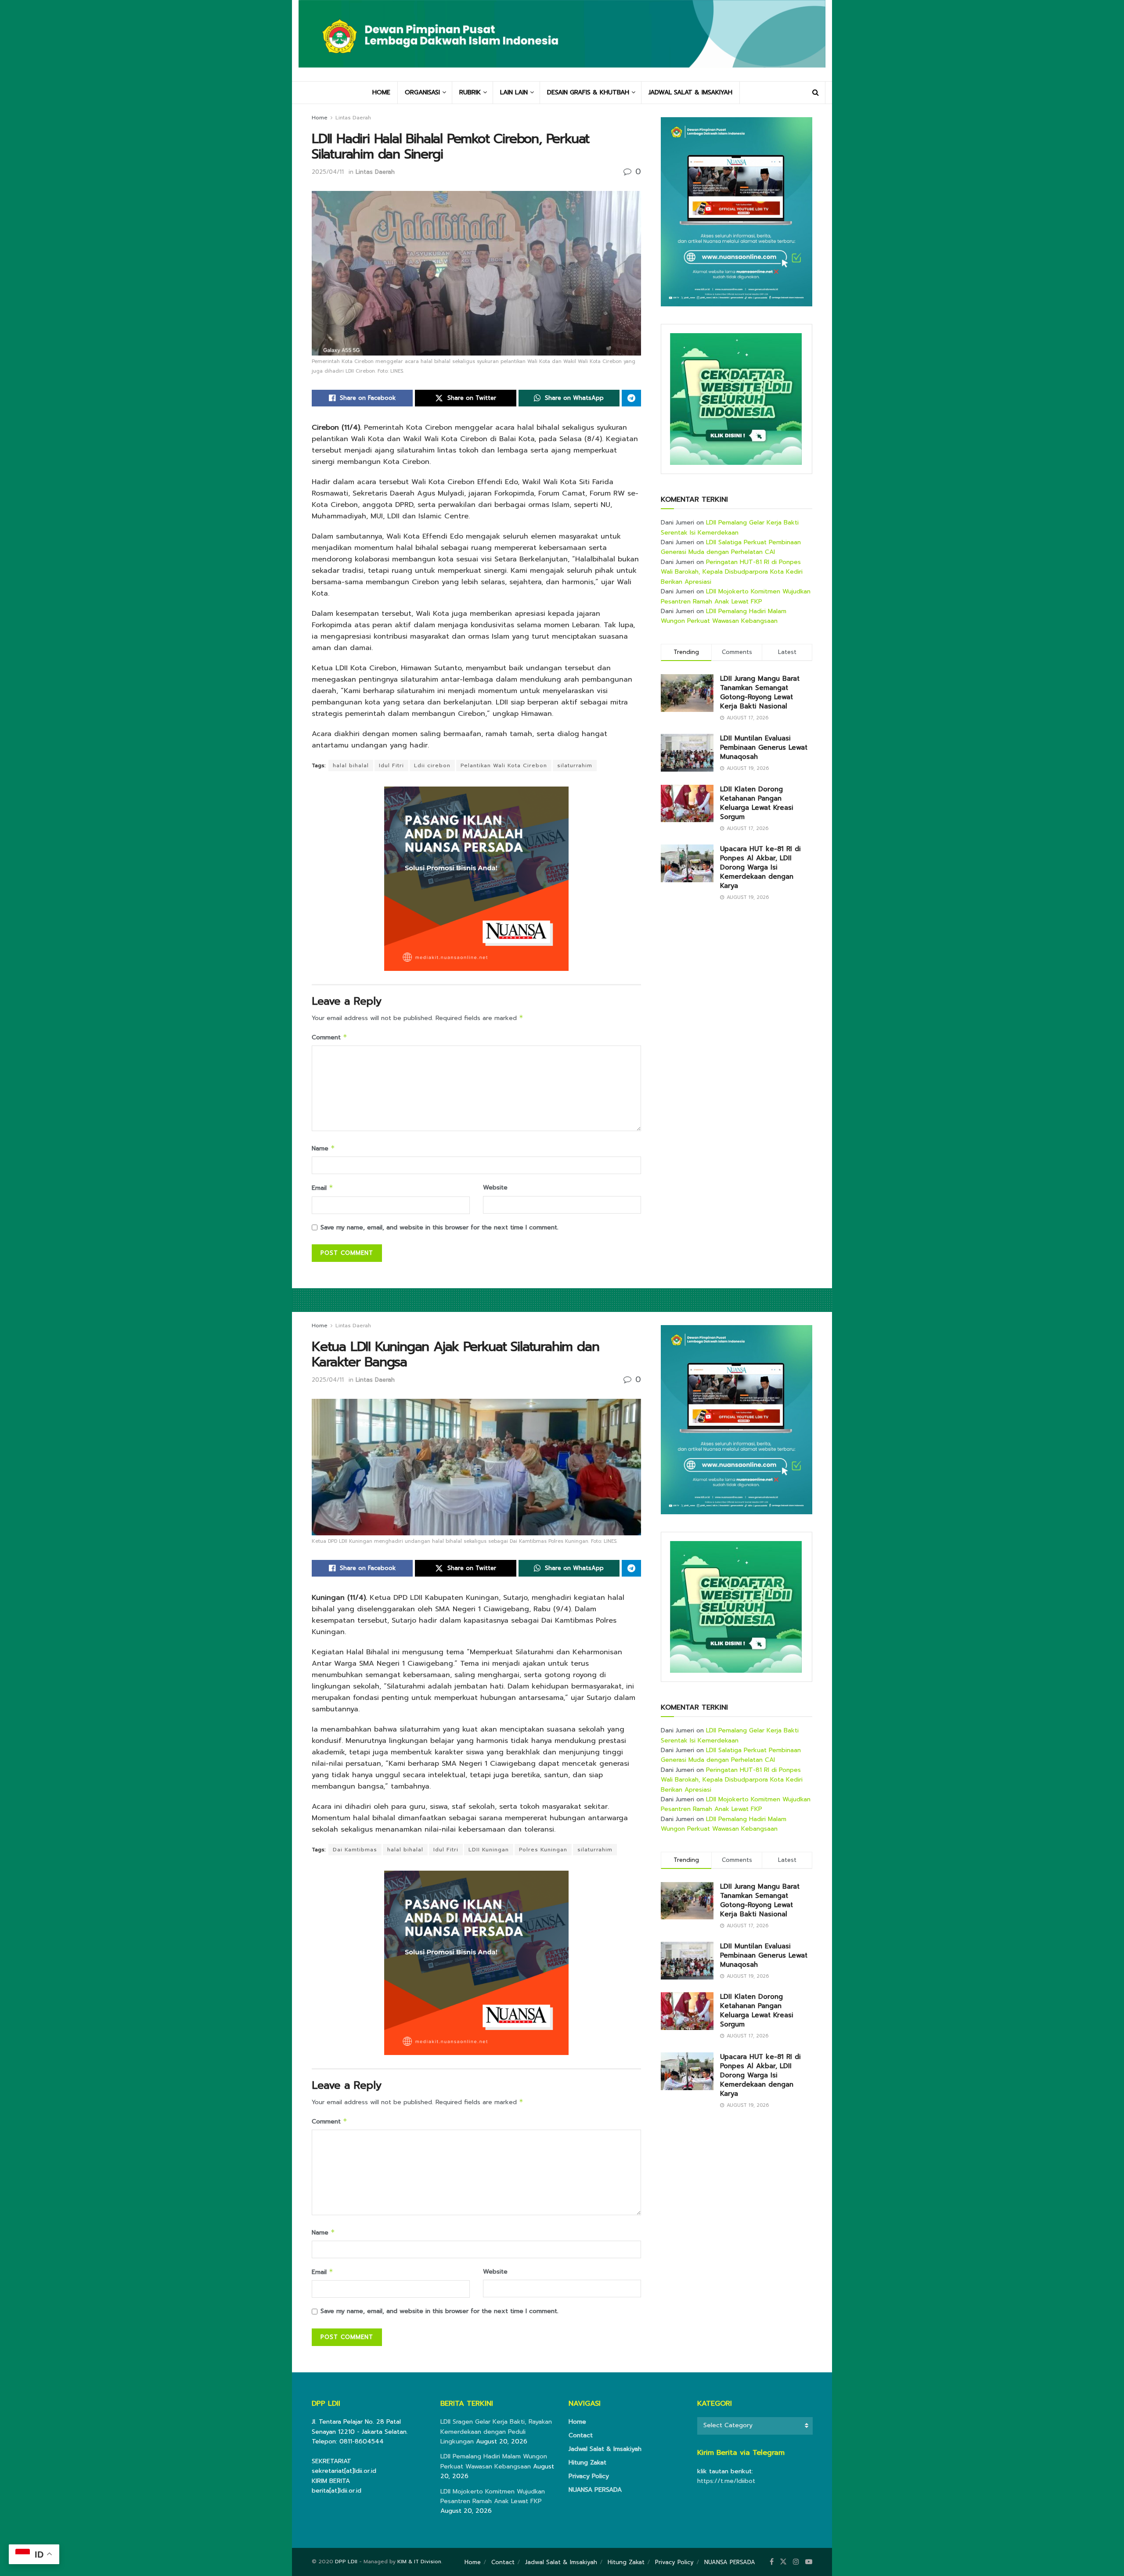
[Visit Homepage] (562, 40)
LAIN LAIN (514, 92)
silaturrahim (575, 765)
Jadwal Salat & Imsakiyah (605, 2449)
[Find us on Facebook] (772, 2562)
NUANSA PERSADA (595, 2490)
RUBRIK (470, 92)
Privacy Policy (589, 2476)
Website (495, 1187)
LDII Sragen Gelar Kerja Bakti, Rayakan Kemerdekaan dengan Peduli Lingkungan (496, 2432)
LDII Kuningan (489, 1850)
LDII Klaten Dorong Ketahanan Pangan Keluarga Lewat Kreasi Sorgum (757, 803)
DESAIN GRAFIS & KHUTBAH (588, 92)
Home (320, 118)
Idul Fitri (391, 765)
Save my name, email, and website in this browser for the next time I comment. (440, 1227)
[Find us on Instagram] (796, 2562)
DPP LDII (346, 2562)
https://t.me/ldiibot (726, 2481)
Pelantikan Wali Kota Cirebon (504, 765)
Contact (581, 2435)
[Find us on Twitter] (783, 2562)
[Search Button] (816, 93)
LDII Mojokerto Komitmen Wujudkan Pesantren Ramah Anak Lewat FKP (736, 596)
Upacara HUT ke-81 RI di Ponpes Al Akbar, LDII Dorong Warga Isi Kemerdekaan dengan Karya (760, 867)
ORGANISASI (422, 92)
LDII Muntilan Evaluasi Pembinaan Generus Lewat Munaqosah (764, 747)
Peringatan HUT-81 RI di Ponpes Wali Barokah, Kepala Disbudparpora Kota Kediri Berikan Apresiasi (732, 572)
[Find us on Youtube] (809, 2562)
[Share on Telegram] (631, 398)
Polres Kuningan (543, 1850)
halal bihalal (351, 765)
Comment (330, 1037)
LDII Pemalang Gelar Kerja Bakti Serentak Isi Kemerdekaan (730, 527)
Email (322, 1188)
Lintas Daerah (353, 118)
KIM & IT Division (419, 2562)
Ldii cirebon (432, 765)
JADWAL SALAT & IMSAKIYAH (690, 92)
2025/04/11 (328, 172)
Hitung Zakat (587, 2463)
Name (323, 1148)
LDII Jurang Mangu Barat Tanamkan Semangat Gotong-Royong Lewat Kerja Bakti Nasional (760, 692)
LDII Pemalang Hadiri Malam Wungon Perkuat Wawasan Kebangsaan (724, 616)
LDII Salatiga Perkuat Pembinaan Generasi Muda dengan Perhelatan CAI (731, 547)
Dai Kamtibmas (355, 1850)
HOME (381, 92)
